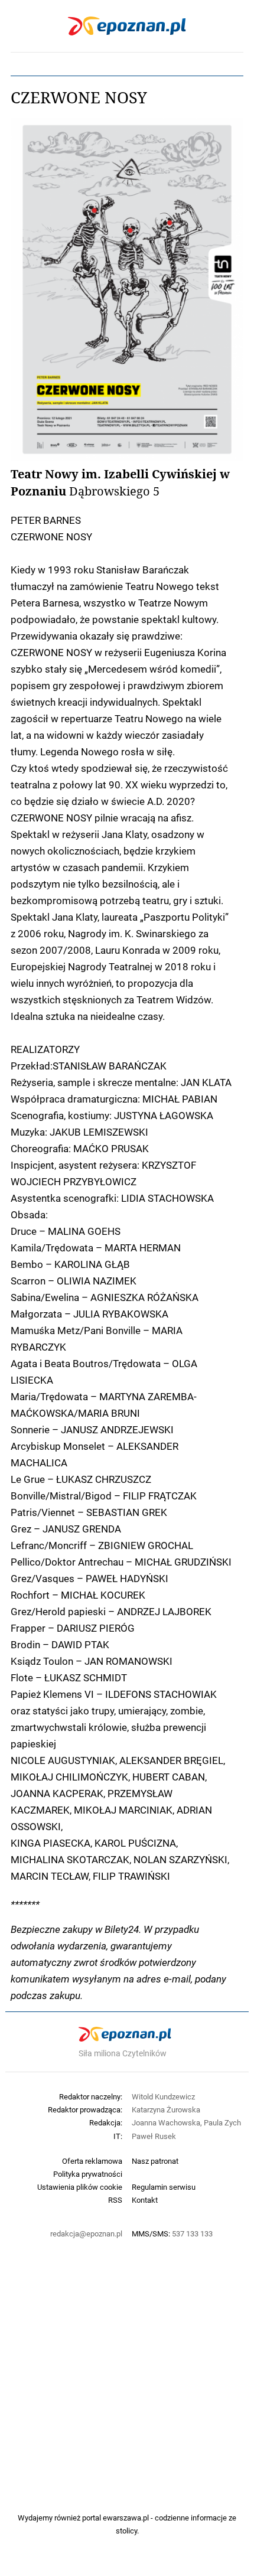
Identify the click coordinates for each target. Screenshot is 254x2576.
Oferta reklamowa (92, 2161)
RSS (115, 2200)
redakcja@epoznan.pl (86, 2233)
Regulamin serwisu (164, 2187)
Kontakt (145, 2200)
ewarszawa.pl (126, 2518)
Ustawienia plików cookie (80, 2187)
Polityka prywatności (88, 2174)
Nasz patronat (155, 2161)
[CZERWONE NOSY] (127, 289)
